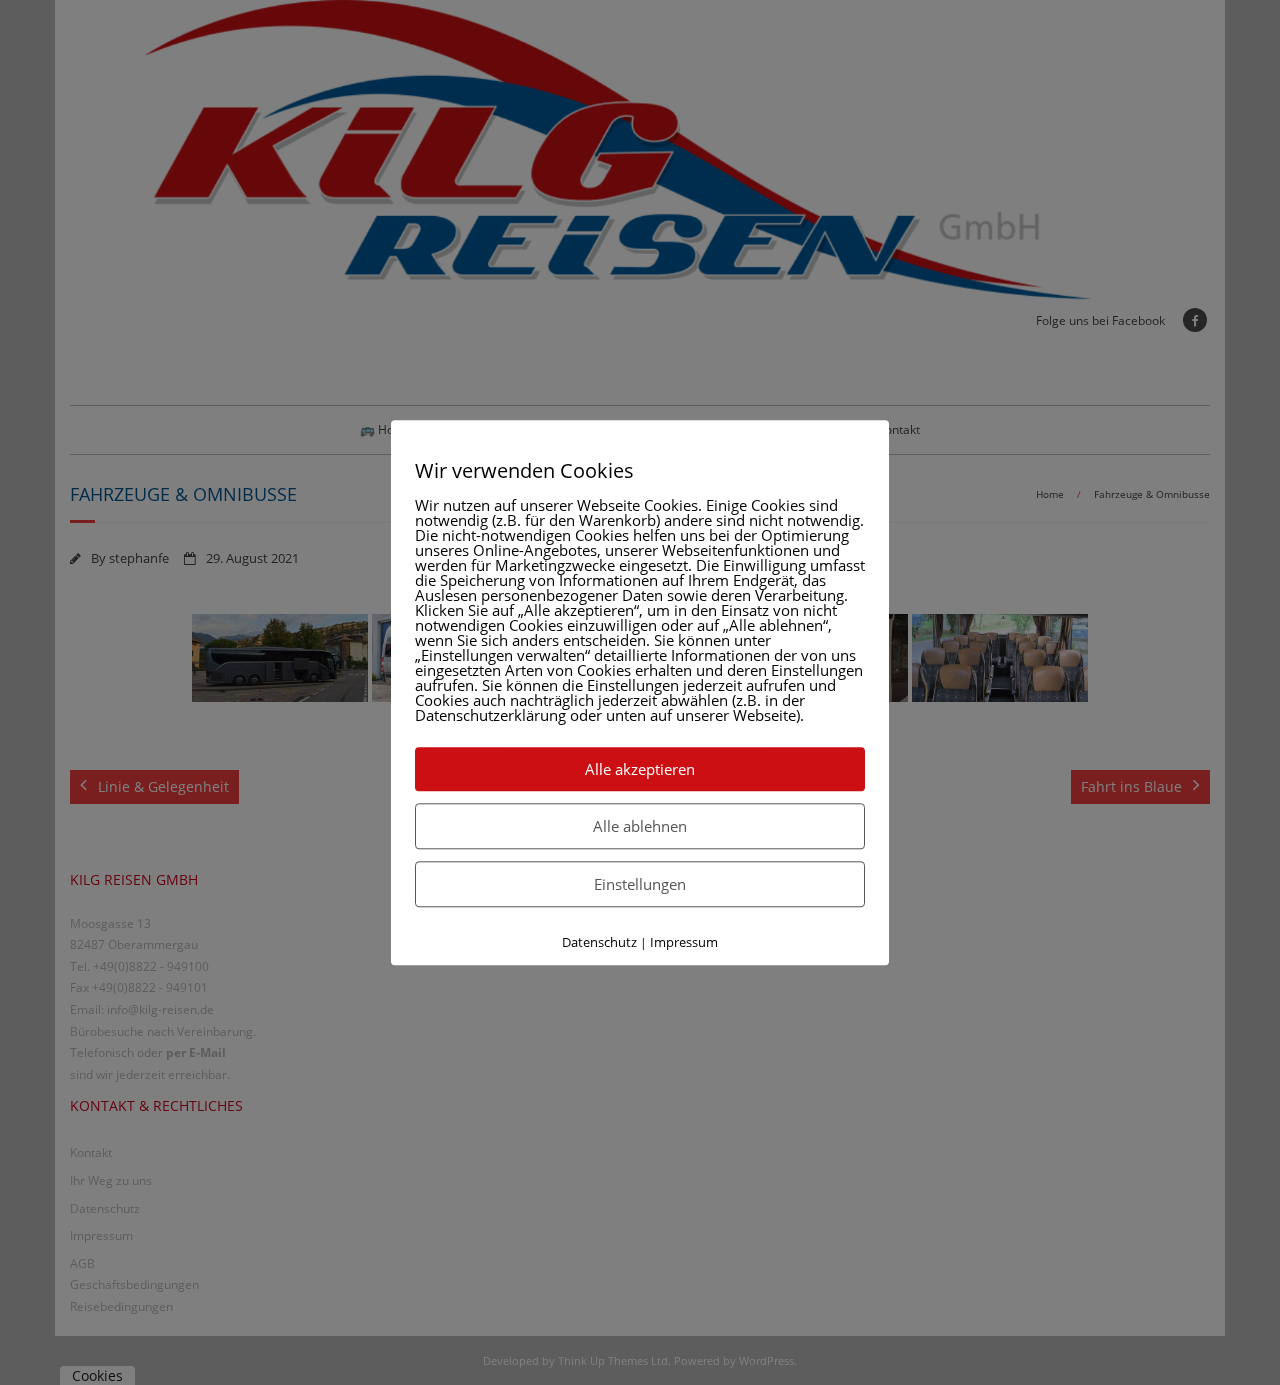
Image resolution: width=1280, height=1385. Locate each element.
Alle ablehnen (640, 826)
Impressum (684, 942)
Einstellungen (640, 884)
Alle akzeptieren (640, 769)
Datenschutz (599, 942)
